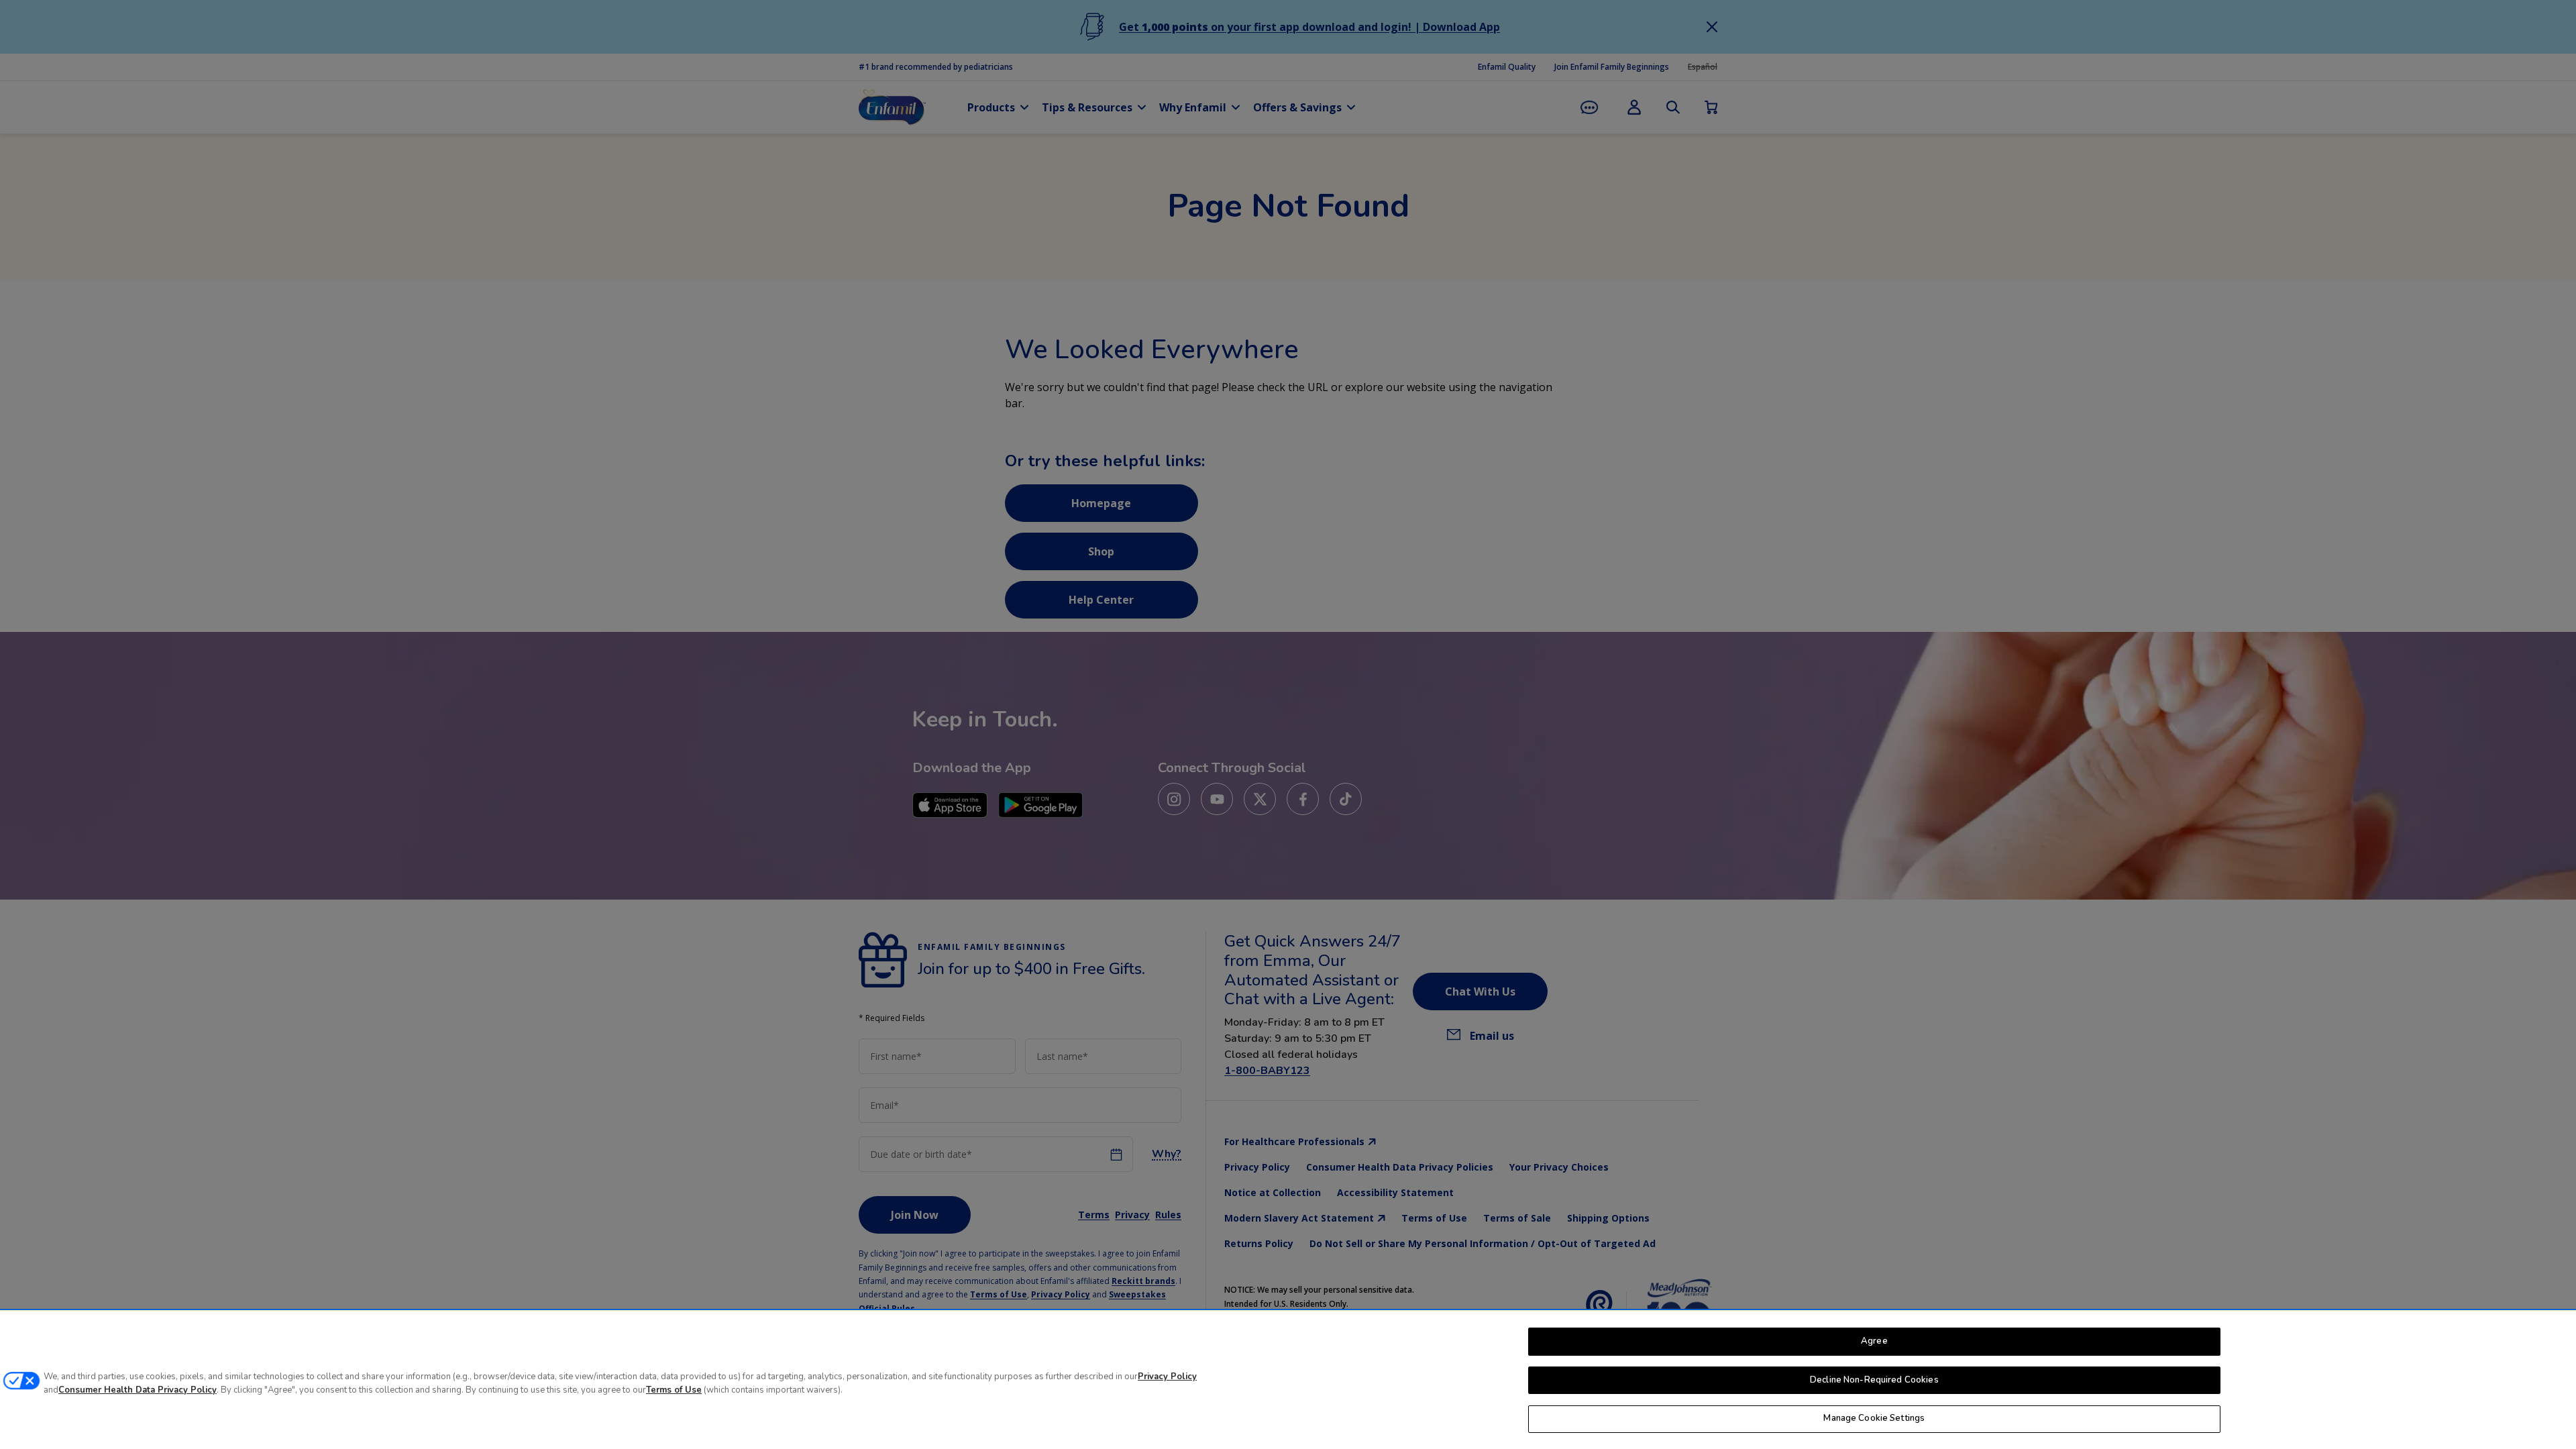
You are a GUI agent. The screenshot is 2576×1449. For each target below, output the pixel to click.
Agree (1874, 1341)
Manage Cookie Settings (1874, 1418)
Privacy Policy (1167, 1377)
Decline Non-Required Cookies (1874, 1380)
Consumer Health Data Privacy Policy (138, 1390)
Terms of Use (674, 1390)
